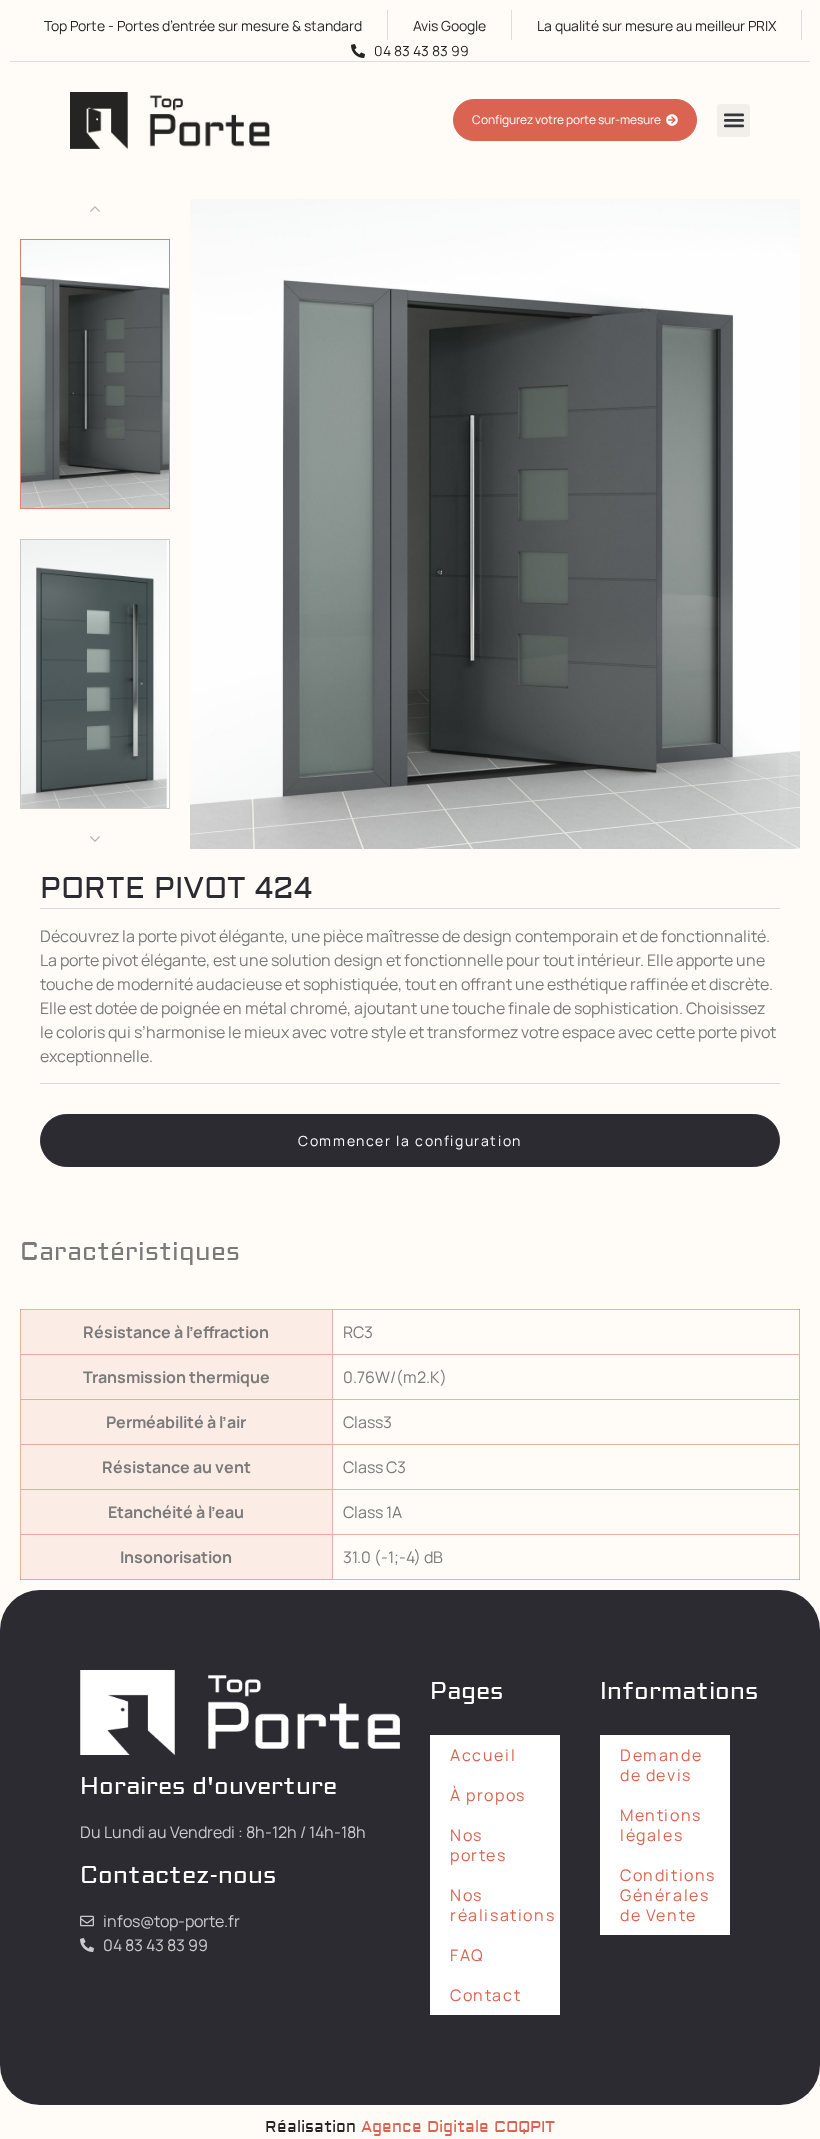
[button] (733, 120)
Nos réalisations (502, 1905)
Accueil (483, 1755)
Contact (485, 1995)
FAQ (467, 1955)
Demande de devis (661, 1765)
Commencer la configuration (410, 1140)
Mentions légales (661, 1825)
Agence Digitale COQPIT (458, 2127)
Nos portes (478, 1845)
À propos (488, 1795)
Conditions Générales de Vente (668, 1895)
